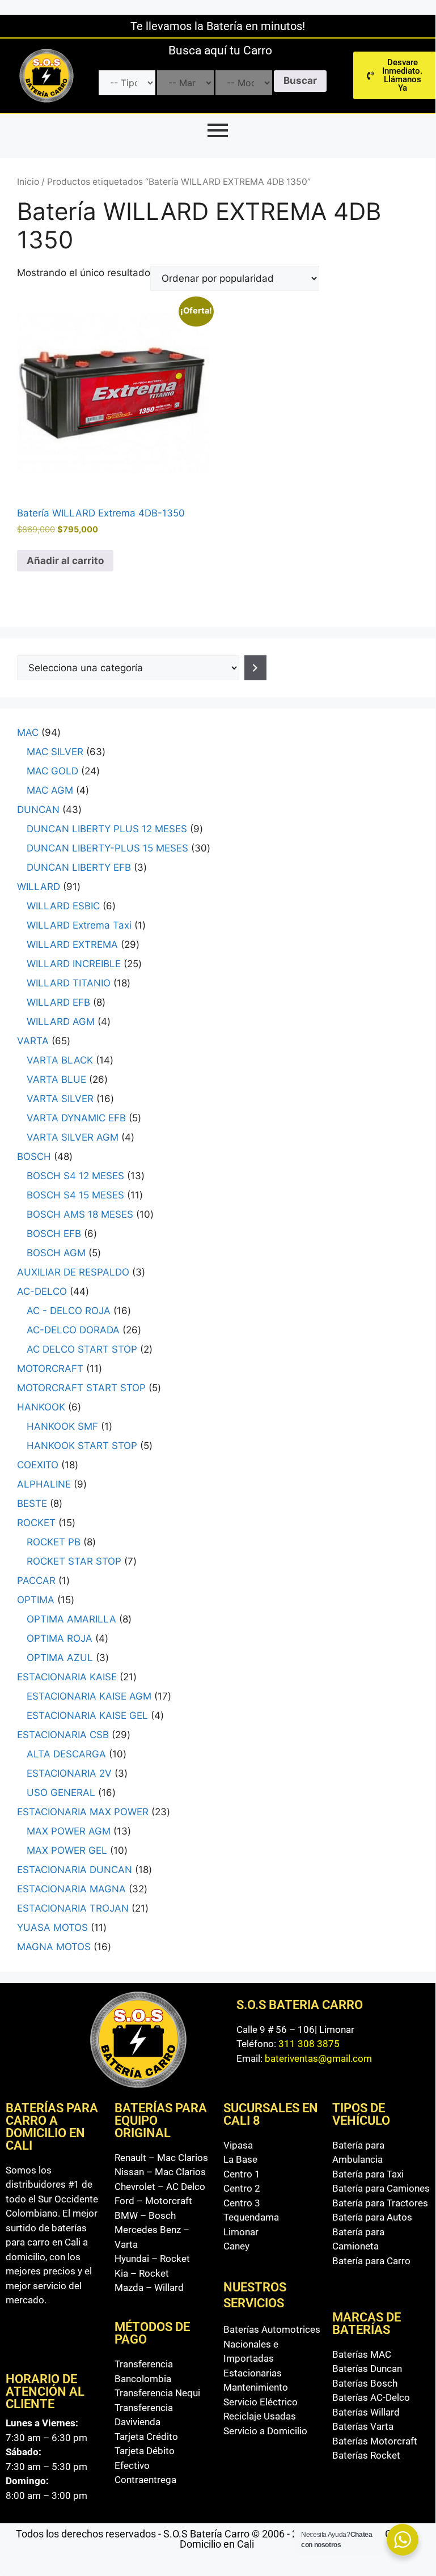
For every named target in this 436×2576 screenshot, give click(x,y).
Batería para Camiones (381, 2188)
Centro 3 (242, 2203)
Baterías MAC (362, 2354)
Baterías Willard (366, 2412)
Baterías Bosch (365, 2383)
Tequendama (251, 2217)
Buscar (300, 80)
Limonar (241, 2232)
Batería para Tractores (380, 2203)
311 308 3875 (309, 2044)
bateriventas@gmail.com (318, 2058)
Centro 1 (242, 2174)
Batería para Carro (371, 2261)
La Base (240, 2159)
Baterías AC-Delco (371, 2397)
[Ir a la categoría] (255, 668)
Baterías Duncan (367, 2369)
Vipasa (238, 2145)
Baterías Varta (363, 2426)
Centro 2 (242, 2188)
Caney (236, 2246)
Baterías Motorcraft (375, 2441)
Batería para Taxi (368, 2174)
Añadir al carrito (65, 561)
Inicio (28, 182)
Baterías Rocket (366, 2455)
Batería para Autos (372, 2217)
